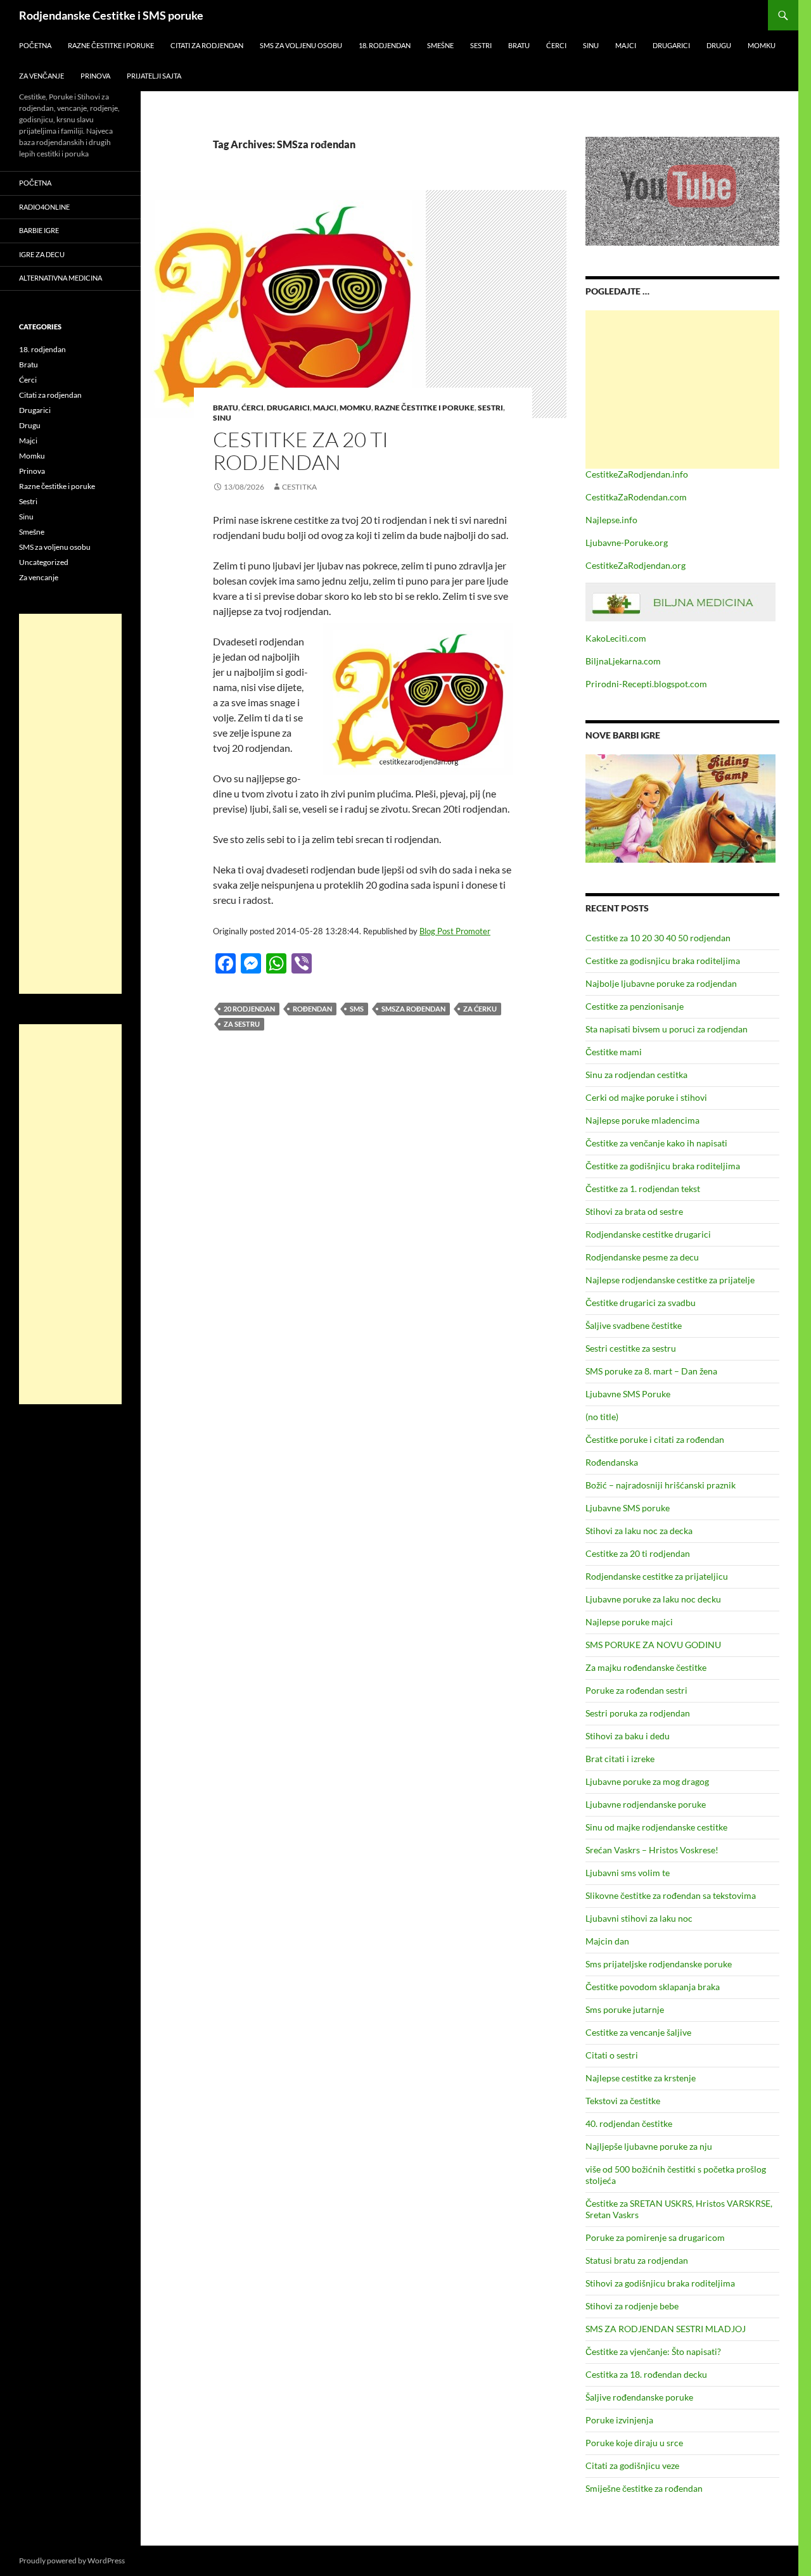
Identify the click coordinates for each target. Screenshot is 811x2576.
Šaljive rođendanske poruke (639, 2397)
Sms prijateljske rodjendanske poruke (659, 1964)
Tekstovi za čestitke (623, 2101)
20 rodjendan (249, 1009)
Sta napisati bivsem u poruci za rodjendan (667, 1029)
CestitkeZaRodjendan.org (635, 565)
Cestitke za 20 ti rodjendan (301, 451)
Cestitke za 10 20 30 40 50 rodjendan (658, 938)
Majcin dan (607, 1941)
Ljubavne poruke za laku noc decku (653, 1599)
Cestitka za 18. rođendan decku (646, 2374)
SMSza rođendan (413, 1009)
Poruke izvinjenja (619, 2420)
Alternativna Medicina (61, 278)
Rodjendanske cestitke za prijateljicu (657, 1576)
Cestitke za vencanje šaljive (638, 2032)
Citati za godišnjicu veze (632, 2465)
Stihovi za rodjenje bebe (632, 2306)
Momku (762, 45)
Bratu (519, 45)
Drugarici (671, 45)
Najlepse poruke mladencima (642, 1120)
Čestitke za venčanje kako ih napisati (656, 1143)
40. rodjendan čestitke (629, 2123)
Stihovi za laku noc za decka (639, 1531)
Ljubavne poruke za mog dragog (647, 1781)
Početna (35, 45)
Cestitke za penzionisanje (635, 1006)
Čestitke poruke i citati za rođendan (655, 1439)
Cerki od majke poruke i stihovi (646, 1097)
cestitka (299, 487)
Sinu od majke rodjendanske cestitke (656, 1827)
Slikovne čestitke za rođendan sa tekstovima (671, 1895)
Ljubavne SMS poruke (628, 1508)
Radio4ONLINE (44, 207)
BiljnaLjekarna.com (623, 661)
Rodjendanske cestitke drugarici (648, 1234)
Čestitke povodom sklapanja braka (653, 1987)
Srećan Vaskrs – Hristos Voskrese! (652, 1850)
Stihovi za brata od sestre (634, 1211)
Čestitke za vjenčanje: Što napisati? (653, 2351)
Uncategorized (44, 562)
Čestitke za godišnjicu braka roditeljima (663, 1166)
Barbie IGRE (39, 230)
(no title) (602, 1417)
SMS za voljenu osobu (301, 45)
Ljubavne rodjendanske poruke (646, 1804)
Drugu (719, 45)
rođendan (312, 1009)
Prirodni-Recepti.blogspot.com (646, 684)
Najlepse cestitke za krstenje (641, 2078)
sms (357, 1009)
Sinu (591, 45)
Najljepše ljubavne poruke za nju (649, 2146)
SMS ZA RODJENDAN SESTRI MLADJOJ (666, 2329)
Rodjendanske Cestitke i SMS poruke (111, 15)
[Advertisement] (682, 390)
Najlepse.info (611, 520)
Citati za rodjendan (207, 45)
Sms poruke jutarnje (625, 2009)
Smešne (440, 45)
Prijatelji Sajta (154, 76)
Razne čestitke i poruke (111, 45)
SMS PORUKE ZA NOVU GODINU (653, 1645)
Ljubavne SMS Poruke (628, 1394)
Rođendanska (612, 1462)
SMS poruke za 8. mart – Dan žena (651, 1371)
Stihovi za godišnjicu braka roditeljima (660, 2283)
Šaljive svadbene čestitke (634, 1325)
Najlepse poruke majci (629, 1622)
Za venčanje (42, 76)
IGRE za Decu (42, 254)
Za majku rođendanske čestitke (646, 1667)
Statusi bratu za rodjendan (637, 2260)
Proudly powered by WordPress (72, 2560)
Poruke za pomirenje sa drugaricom (655, 2237)
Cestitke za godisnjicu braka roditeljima (663, 961)
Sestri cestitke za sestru (631, 1348)
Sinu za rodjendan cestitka (636, 1075)
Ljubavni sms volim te (628, 1873)
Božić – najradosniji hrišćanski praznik (661, 1485)
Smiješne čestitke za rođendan (644, 2488)
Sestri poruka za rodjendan (638, 1713)
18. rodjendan (385, 45)
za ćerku (480, 1009)
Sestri (481, 45)
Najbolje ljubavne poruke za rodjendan (661, 983)
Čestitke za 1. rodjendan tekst (643, 1189)
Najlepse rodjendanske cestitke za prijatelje (670, 1280)
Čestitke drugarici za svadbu (641, 1303)
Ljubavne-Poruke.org (627, 542)
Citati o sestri (612, 2055)
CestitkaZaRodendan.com (636, 497)
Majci (626, 45)
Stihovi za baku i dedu (628, 1736)
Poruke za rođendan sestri (636, 1690)
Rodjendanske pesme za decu (642, 1257)
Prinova (95, 76)
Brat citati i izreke (620, 1759)
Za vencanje (39, 577)
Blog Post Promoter (455, 931)
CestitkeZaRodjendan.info (637, 474)
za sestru (242, 1024)
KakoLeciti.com (616, 638)
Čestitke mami (614, 1052)
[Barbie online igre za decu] (680, 807)
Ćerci (556, 45)
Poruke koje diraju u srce (634, 2443)
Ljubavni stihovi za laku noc (639, 1918)
